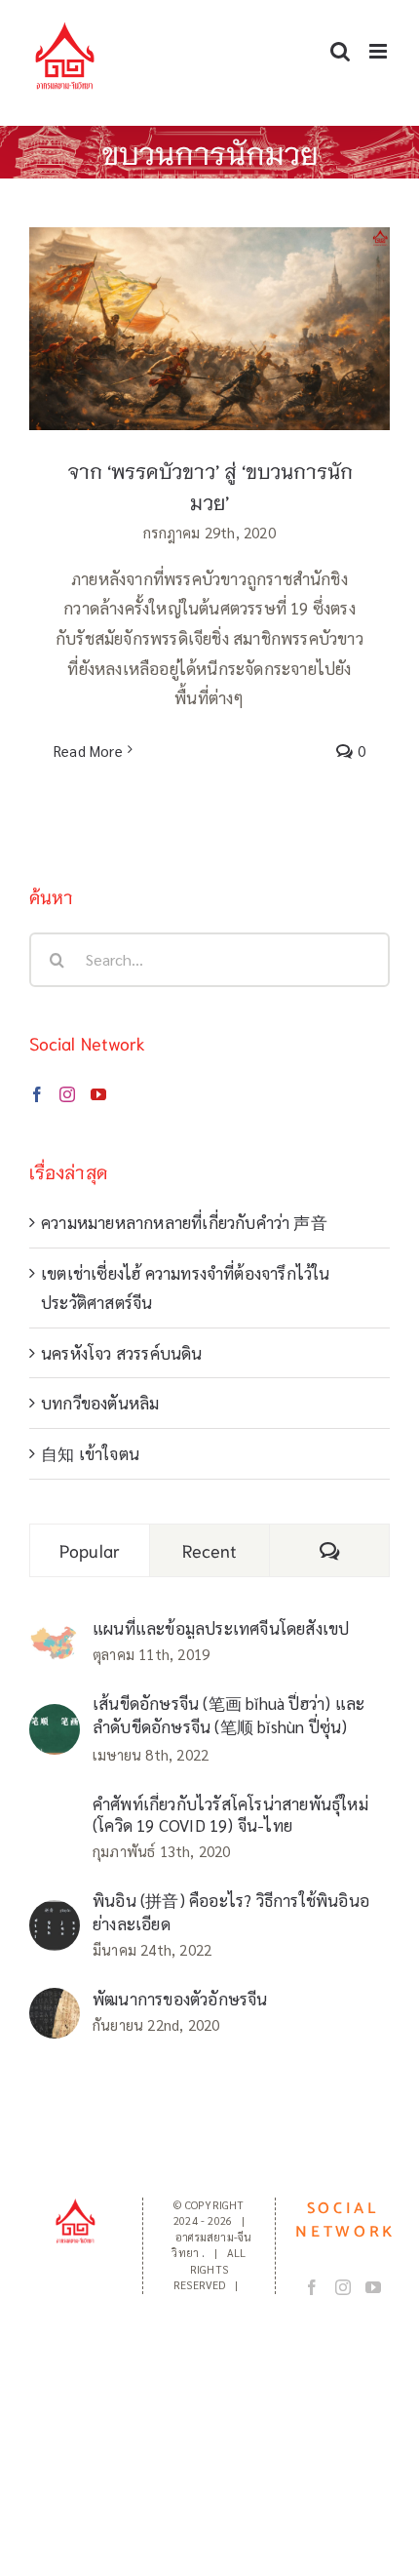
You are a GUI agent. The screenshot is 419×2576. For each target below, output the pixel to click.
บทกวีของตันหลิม (100, 1403)
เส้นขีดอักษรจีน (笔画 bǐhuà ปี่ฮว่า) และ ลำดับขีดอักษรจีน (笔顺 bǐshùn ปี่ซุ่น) (229, 1715)
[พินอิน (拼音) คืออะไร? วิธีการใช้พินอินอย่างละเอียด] (55, 1915)
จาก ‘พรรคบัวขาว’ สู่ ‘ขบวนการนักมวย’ (210, 311)
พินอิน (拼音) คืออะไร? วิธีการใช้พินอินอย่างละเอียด (231, 1912)
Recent (210, 1550)
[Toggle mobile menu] (380, 51)
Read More (88, 751)
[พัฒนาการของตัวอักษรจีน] (55, 2002)
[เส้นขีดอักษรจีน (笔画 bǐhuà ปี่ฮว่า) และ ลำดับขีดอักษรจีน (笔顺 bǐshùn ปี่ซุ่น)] (55, 1719)
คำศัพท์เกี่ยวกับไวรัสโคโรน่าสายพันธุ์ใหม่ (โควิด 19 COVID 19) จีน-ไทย (230, 1814)
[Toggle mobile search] (340, 51)
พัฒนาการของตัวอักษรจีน (180, 1999)
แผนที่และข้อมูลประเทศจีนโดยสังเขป (221, 1628)
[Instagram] (67, 1094)
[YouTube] (98, 1094)
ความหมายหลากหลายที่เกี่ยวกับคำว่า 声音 (184, 1222)
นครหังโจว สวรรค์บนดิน (122, 1353)
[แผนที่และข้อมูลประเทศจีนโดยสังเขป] (55, 1639)
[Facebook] (37, 1094)
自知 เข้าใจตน (90, 1453)
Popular (90, 1550)
